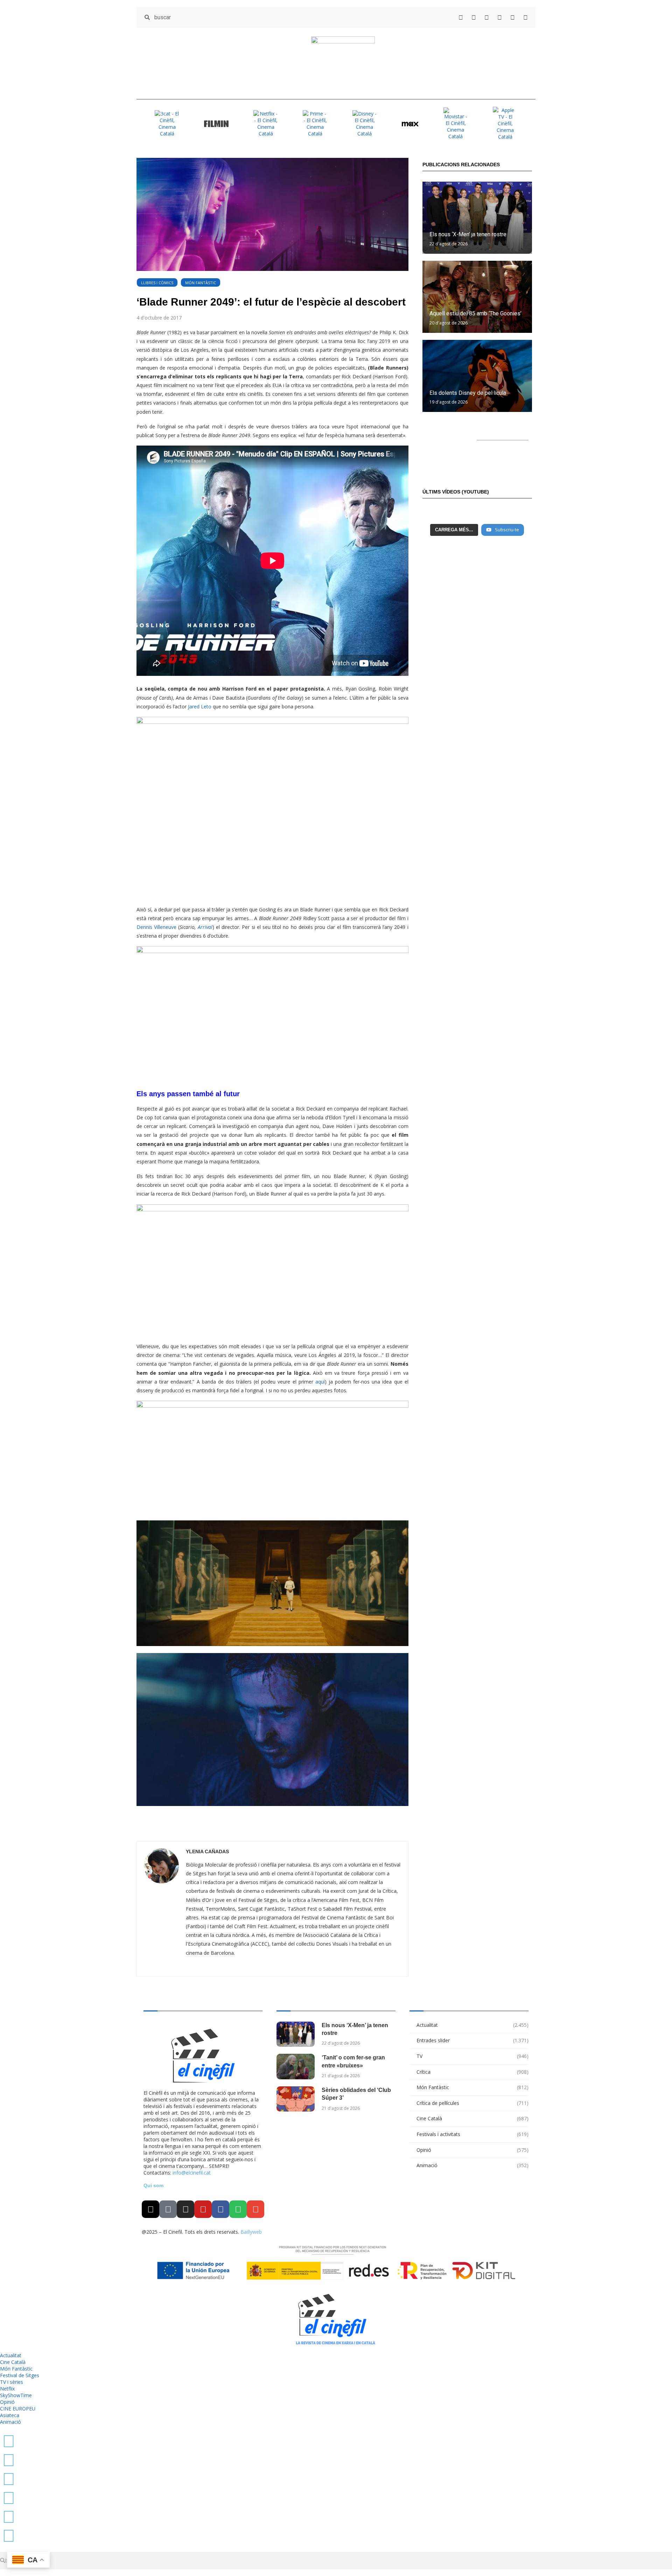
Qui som (153, 2185)
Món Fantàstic (201, 283)
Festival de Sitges (20, 2375)
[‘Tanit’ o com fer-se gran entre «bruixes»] (296, 2067)
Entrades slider (472, 2040)
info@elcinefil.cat (192, 2173)
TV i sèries (12, 2382)
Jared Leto (200, 706)
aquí (319, 1382)
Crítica (472, 2072)
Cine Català (472, 2118)
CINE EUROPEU (18, 2409)
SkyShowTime (16, 2395)
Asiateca (10, 2415)
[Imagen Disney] (365, 124)
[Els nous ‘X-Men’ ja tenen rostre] (477, 218)
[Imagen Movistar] (456, 124)
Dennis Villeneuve (157, 927)
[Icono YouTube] (500, 17)
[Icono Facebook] (513, 17)
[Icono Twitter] (461, 17)
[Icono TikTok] (474, 17)
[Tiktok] (168, 2209)
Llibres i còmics (157, 283)
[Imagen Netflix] (266, 124)
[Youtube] (203, 2209)
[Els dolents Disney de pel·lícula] (477, 376)
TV (472, 2056)
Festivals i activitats (472, 2134)
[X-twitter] (150, 2209)
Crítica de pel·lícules (472, 2103)
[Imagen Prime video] (315, 124)
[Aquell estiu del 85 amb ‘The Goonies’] (477, 297)
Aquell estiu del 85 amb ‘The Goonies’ (475, 313)
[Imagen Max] (410, 123)
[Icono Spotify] (526, 17)
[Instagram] (185, 2209)
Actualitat (472, 2025)
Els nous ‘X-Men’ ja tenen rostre (468, 234)
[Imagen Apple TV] (505, 123)
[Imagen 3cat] (167, 124)
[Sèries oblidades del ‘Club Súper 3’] (296, 2099)
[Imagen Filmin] (216, 123)
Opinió (472, 2150)
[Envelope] (255, 2209)
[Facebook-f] (220, 2209)
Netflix (7, 2389)
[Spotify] (238, 2209)
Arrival (205, 927)
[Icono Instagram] (487, 17)
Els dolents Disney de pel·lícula (468, 393)
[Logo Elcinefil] (343, 63)
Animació (472, 2165)
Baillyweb (251, 2232)
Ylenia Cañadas (207, 1851)
